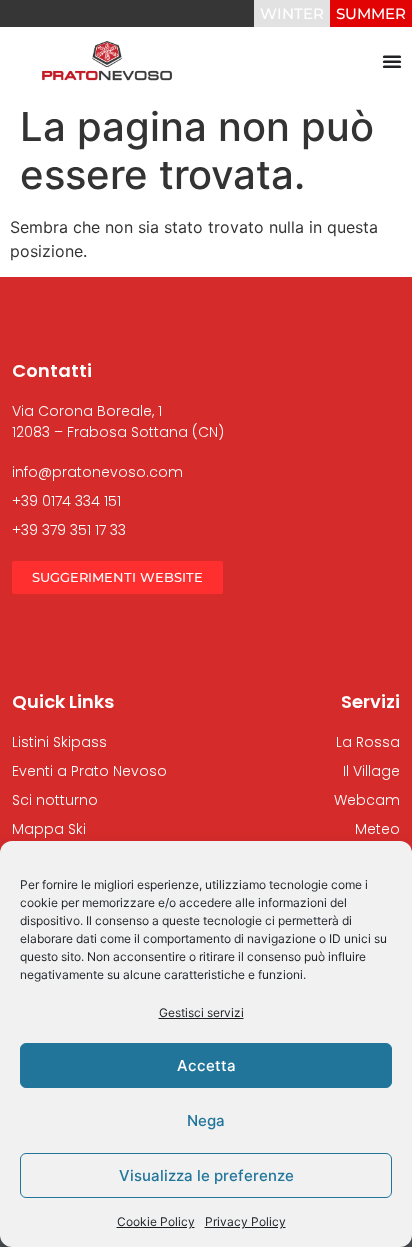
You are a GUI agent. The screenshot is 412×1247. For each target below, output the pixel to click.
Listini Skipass (59, 742)
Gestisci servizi (201, 1012)
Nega (206, 1120)
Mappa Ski (49, 829)
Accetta (206, 1065)
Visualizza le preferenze (206, 1175)
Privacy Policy (245, 1221)
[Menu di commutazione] (392, 61)
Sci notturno (55, 800)
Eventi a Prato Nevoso (89, 771)
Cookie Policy (156, 1221)
